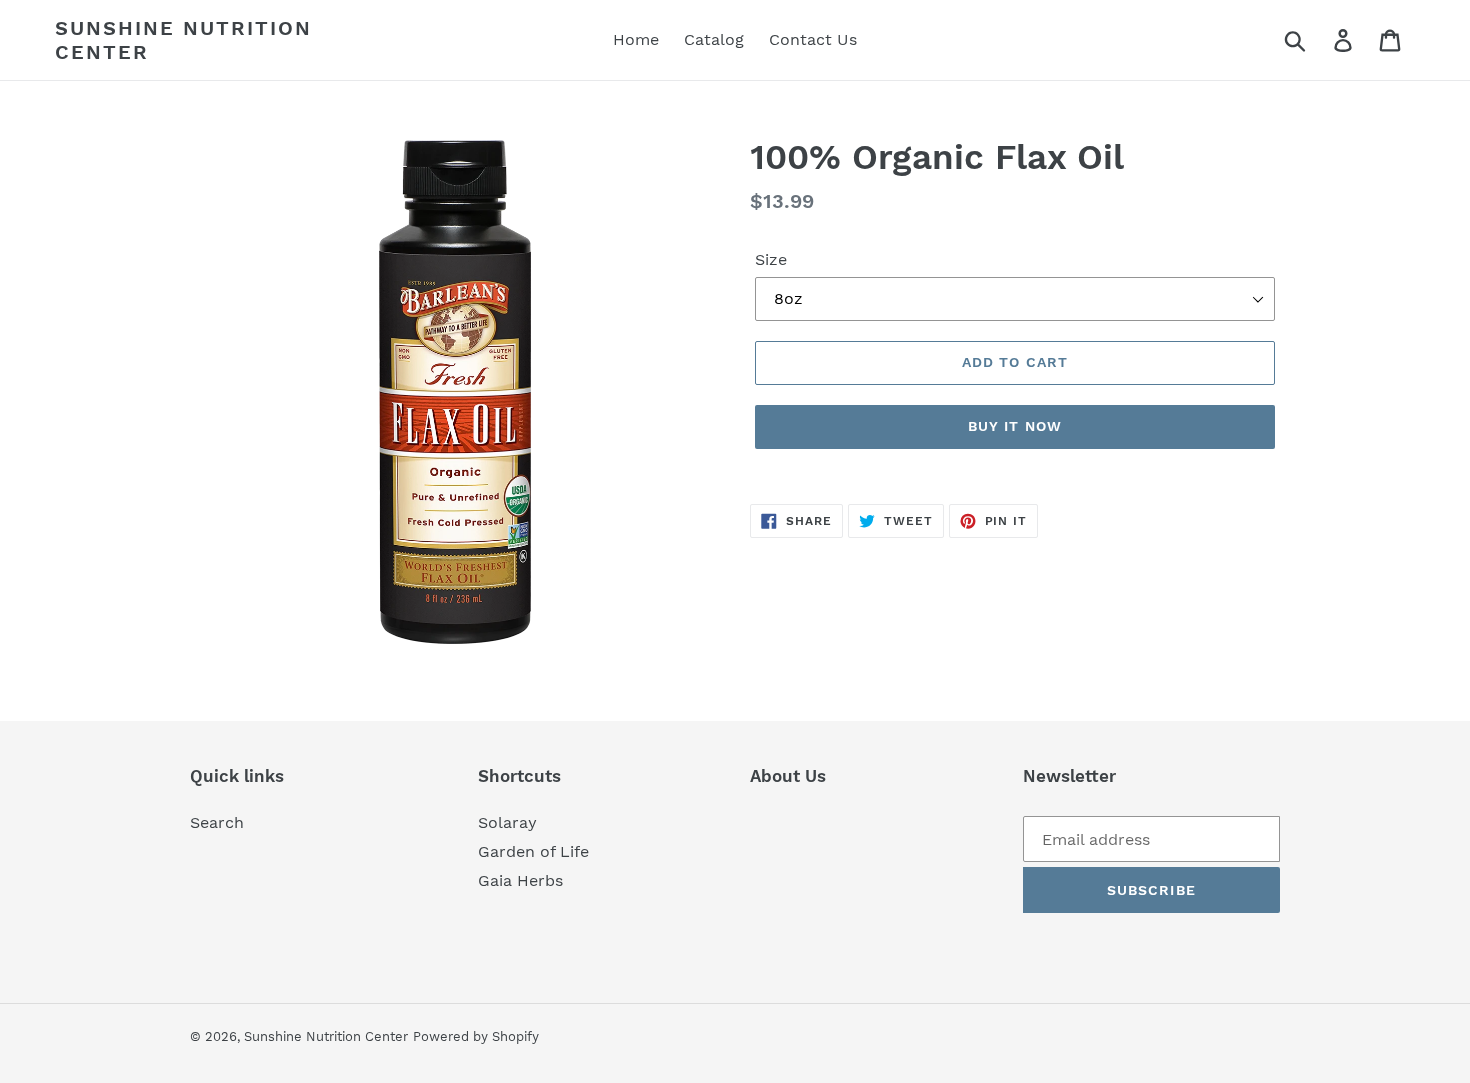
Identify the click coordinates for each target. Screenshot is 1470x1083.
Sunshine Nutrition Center (183, 40)
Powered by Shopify (476, 1036)
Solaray (507, 822)
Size (771, 259)
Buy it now (1015, 426)
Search (217, 822)
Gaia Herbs (520, 880)
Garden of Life (533, 851)
